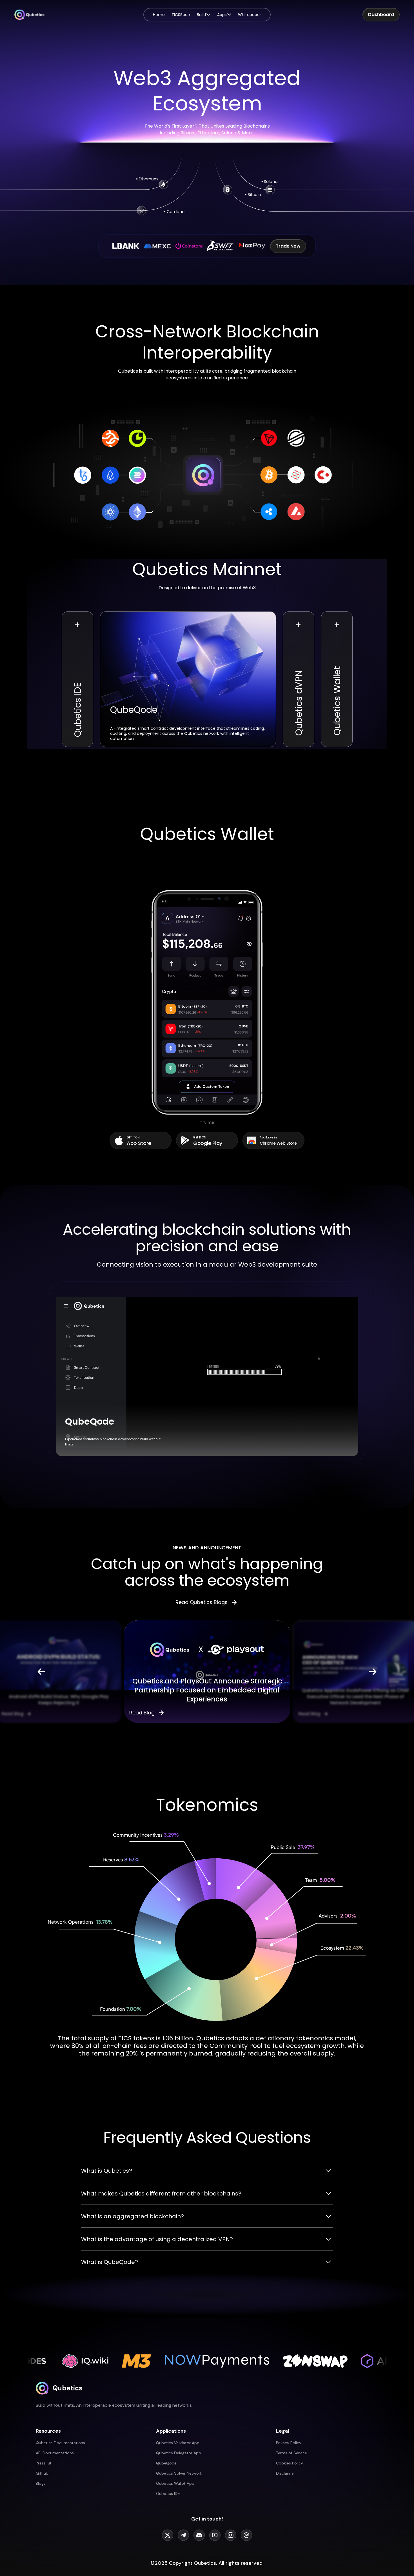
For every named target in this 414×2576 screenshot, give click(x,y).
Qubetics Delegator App (179, 2453)
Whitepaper (250, 15)
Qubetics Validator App (178, 2443)
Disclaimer (286, 2473)
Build (201, 15)
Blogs (41, 2483)
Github (42, 2473)
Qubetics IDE (168, 2493)
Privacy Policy (289, 2443)
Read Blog (12, 1714)
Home (159, 15)
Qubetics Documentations (60, 2443)
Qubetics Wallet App (175, 2483)
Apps (222, 15)
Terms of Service (291, 2453)
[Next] (373, 1672)
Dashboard (381, 15)
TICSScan (181, 15)
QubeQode (166, 2463)
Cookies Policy (290, 2463)
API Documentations (55, 2453)
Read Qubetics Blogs (202, 1602)
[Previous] (41, 1672)
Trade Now (288, 246)
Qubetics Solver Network (179, 2473)
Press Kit (44, 2463)
